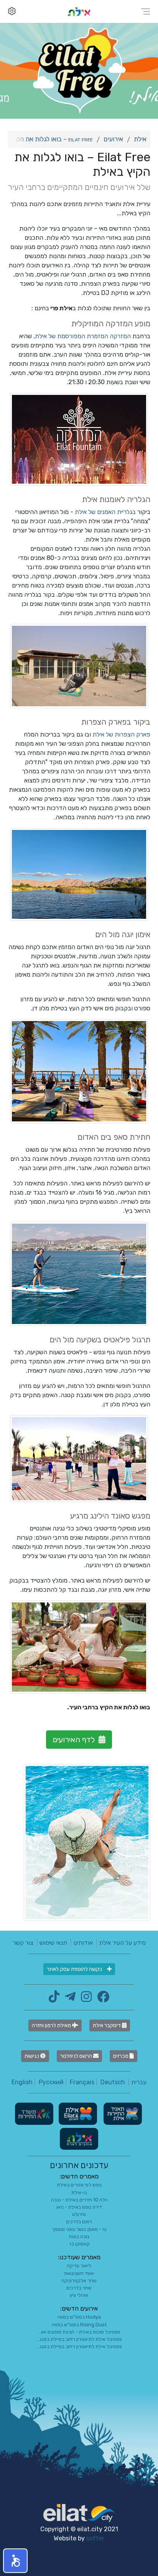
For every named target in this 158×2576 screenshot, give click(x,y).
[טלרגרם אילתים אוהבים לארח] (68, 1999)
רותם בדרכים (79, 2222)
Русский (51, 2082)
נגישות (32, 2056)
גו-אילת (79, 2192)
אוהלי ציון (79, 2295)
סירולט (79, 2214)
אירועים (113, 139)
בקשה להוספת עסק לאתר (75, 1969)
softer (95, 2538)
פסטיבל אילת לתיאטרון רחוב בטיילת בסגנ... (79, 2339)
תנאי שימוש (53, 1943)
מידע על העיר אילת (122, 1943)
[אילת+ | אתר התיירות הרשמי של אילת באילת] (79, 11)
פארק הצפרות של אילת (121, 734)
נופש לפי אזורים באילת (79, 2185)
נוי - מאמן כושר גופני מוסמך (79, 2229)
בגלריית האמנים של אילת (105, 512)
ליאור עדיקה (79, 2266)
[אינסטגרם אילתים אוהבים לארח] (84, 1999)
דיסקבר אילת (107, 2025)
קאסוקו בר (79, 2244)
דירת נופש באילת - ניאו (79, 2207)
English (22, 2082)
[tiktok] (54, 1999)
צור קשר (23, 1943)
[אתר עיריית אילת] (77, 2113)
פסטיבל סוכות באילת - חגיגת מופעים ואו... (79, 2332)
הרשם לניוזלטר (77, 2056)
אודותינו (83, 1943)
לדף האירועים (74, 1740)
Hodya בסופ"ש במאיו (79, 2317)
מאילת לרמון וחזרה (52, 2025)
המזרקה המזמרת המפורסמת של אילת (83, 336)
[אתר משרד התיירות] (34, 2113)
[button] (15, 2561)
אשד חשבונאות (79, 2273)
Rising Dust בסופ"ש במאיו (79, 2325)
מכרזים (121, 2056)
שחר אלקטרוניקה (79, 2281)
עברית (139, 2082)
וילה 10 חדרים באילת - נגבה (79, 2200)
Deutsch (113, 2082)
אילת (140, 139)
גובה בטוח (79, 2236)
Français (82, 2082)
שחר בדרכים (79, 2288)
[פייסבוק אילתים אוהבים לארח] (101, 1999)
